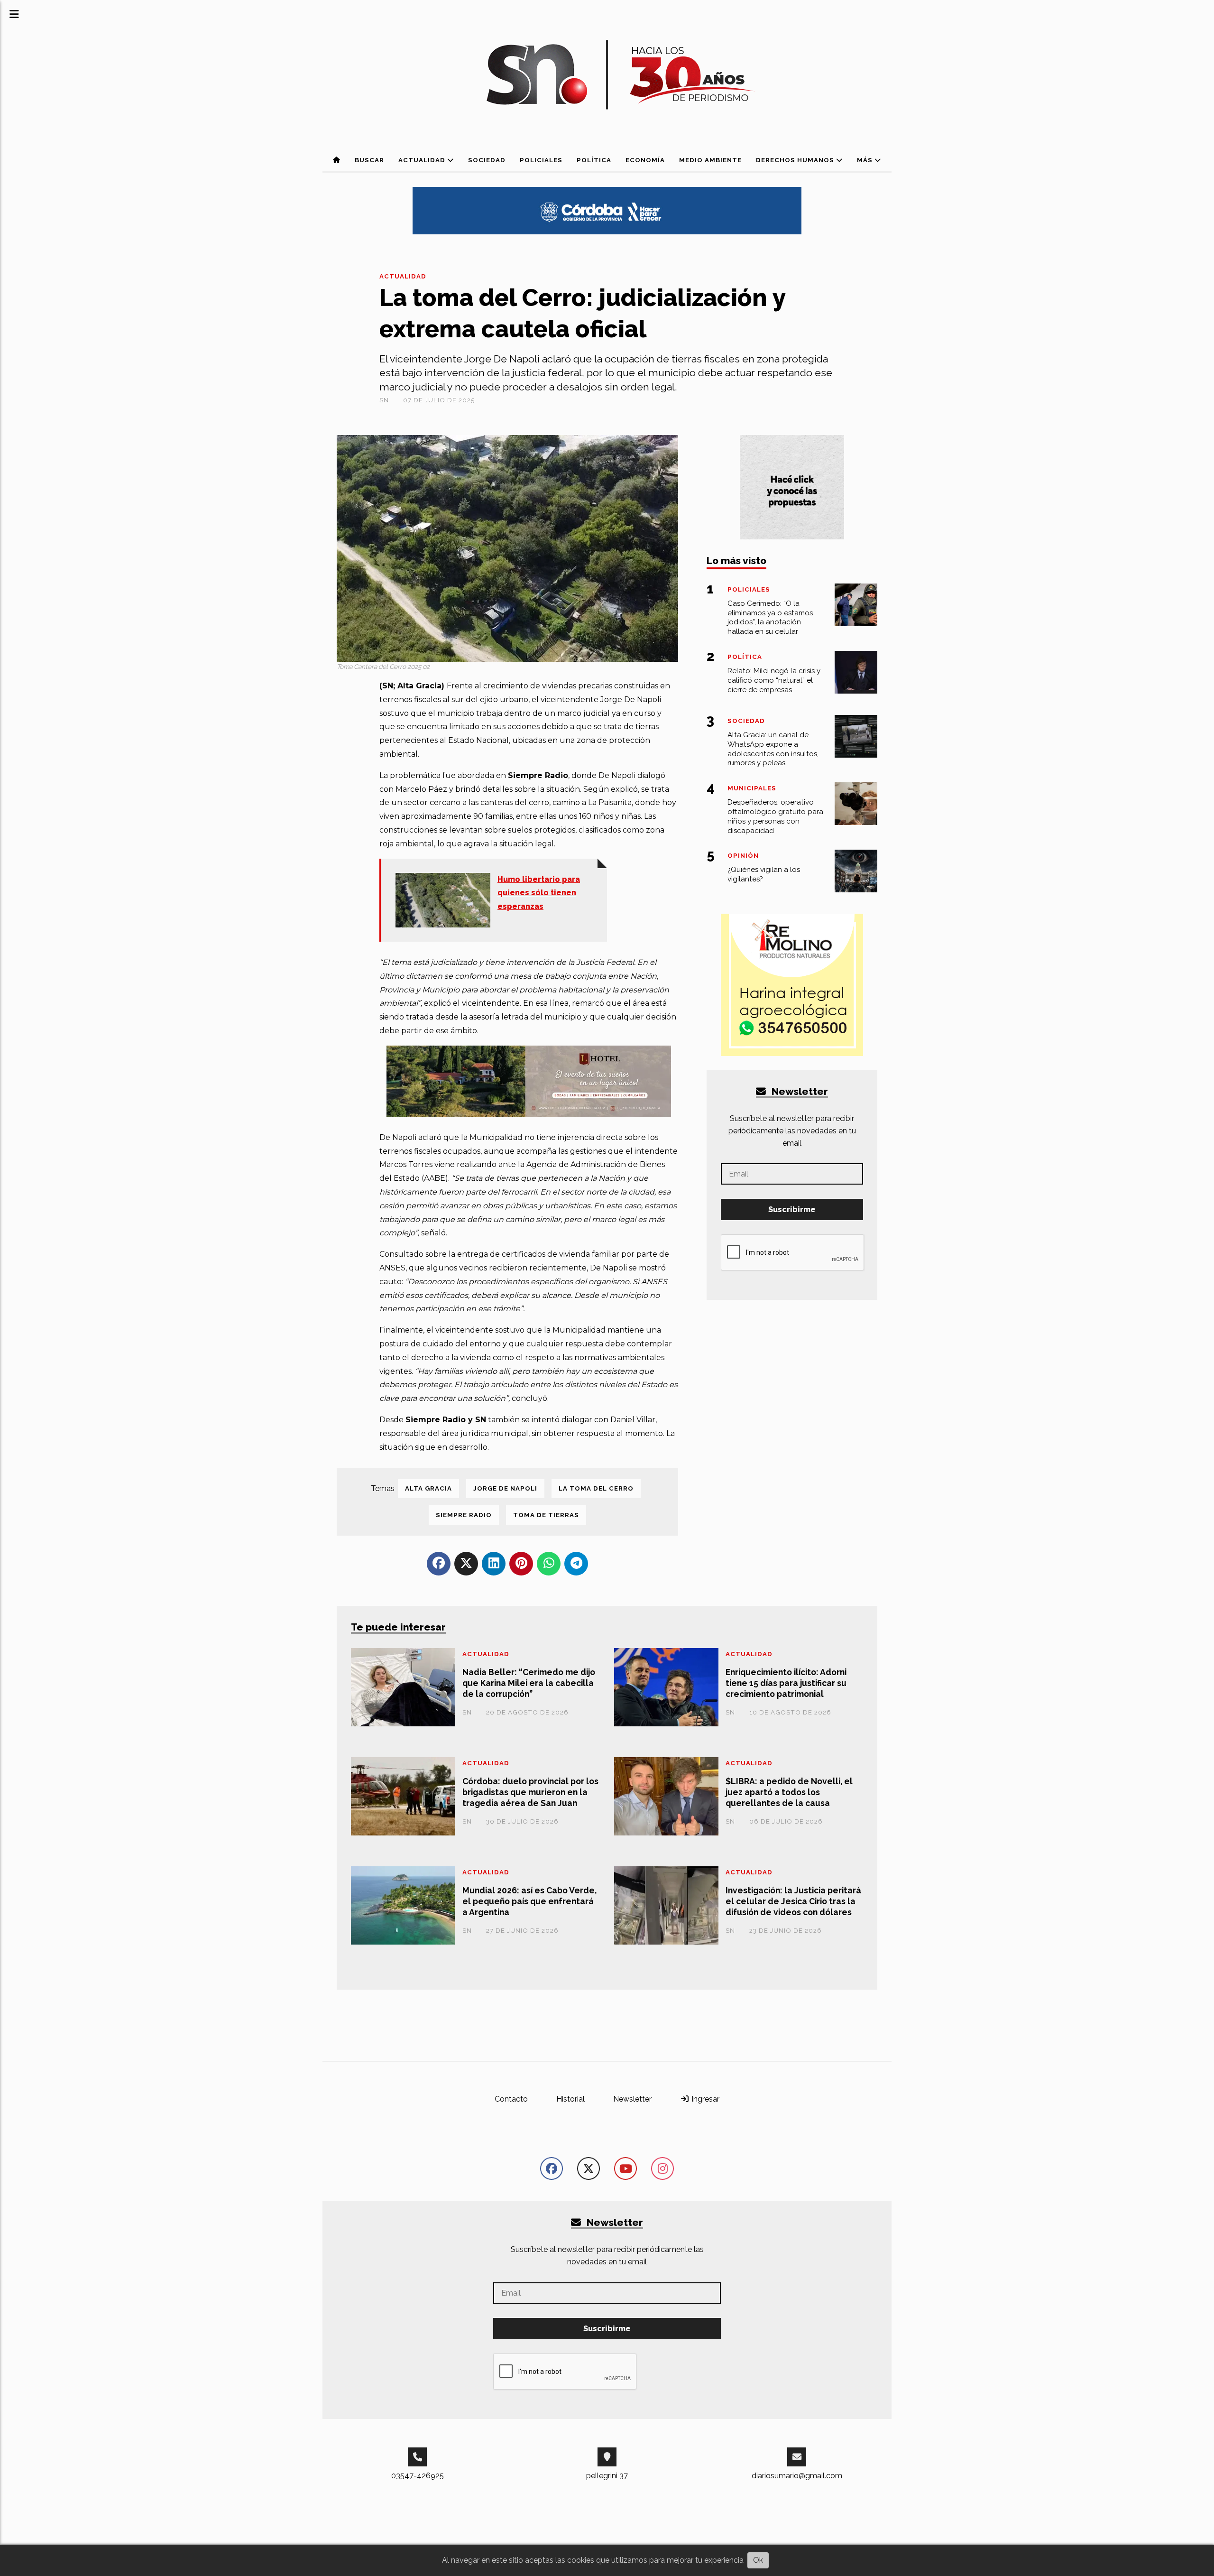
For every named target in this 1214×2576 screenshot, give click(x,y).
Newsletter (799, 1091)
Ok (758, 2560)
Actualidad (423, 160)
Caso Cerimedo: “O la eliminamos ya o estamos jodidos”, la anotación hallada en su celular (770, 617)
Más (866, 160)
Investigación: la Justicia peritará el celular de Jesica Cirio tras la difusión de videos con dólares (793, 1901)
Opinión (743, 856)
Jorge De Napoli (505, 1488)
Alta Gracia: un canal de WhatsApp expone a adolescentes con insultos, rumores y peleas (773, 749)
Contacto (511, 2099)
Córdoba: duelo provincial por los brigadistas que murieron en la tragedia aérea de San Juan (530, 1792)
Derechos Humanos (796, 160)
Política (594, 160)
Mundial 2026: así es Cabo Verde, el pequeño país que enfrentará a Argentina (529, 1901)
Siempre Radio (464, 1515)
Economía (645, 160)
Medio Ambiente (710, 160)
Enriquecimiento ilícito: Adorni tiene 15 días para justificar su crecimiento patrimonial (786, 1683)
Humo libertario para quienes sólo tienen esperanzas (539, 893)
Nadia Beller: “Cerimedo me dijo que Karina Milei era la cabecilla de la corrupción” (529, 1683)
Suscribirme (792, 1209)
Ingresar (704, 2099)
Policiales (541, 160)
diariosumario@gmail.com (797, 2476)
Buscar (369, 160)
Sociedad (487, 160)
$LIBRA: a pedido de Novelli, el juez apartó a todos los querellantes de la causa (789, 1792)
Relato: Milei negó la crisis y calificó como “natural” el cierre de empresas (774, 680)
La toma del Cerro (596, 1488)
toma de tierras (546, 1515)
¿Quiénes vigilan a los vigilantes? (764, 874)
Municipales (752, 788)
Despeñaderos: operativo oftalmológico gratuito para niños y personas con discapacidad (775, 816)
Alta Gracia (428, 1488)
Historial (570, 2099)
